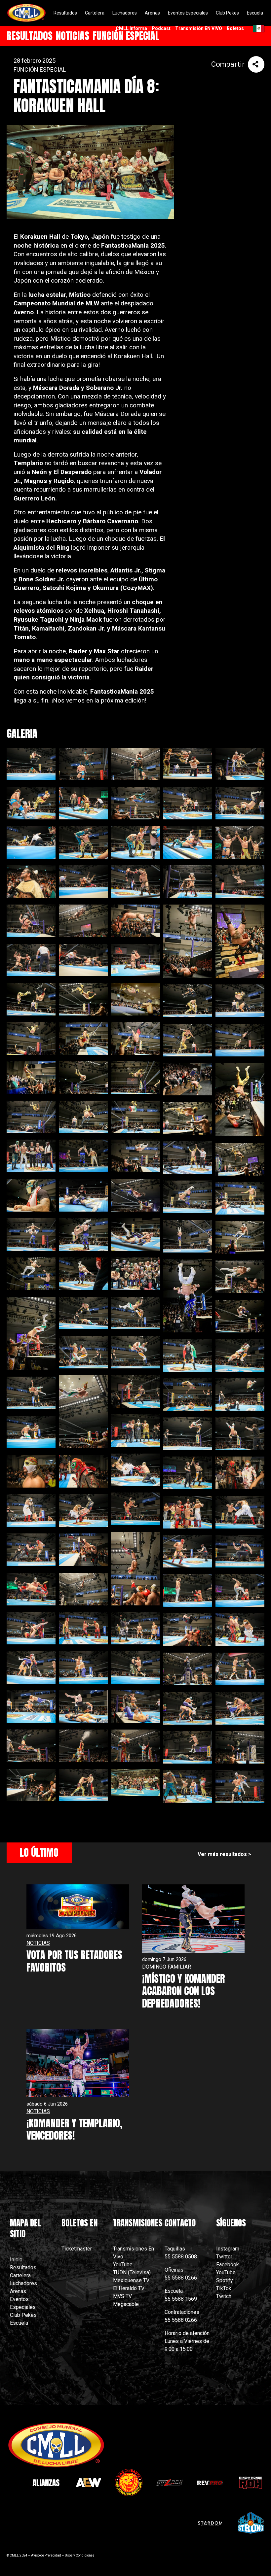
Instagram (228, 2249)
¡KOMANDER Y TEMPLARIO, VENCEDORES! (74, 2129)
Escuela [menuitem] (255, 13)
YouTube (123, 2265)
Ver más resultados (222, 1854)
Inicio (16, 2260)
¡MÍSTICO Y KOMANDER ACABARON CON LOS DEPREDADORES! (184, 1991)
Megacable (126, 2304)
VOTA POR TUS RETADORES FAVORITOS (74, 1961)
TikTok (224, 2288)
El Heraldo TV (129, 2288)
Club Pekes (23, 2315)
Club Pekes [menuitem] (227, 13)
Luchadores (23, 2283)
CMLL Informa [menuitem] (131, 28)
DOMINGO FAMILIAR (167, 1967)
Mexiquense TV (131, 2280)
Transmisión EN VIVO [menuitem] (199, 28)
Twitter (224, 2257)
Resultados (23, 2267)
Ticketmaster (77, 2249)
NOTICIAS (38, 1943)
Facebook (228, 2265)
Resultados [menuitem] (65, 13)
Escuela (19, 2323)
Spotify (225, 2280)
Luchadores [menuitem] (125, 13)
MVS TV (122, 2296)
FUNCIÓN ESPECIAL (40, 69)
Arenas (18, 2291)
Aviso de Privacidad (46, 2555)
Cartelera (20, 2275)
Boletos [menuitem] (235, 28)
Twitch (224, 2296)
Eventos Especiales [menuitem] (188, 13)
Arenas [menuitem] (152, 13)
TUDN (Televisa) (132, 2272)
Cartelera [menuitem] (95, 13)
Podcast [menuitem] (161, 28)
